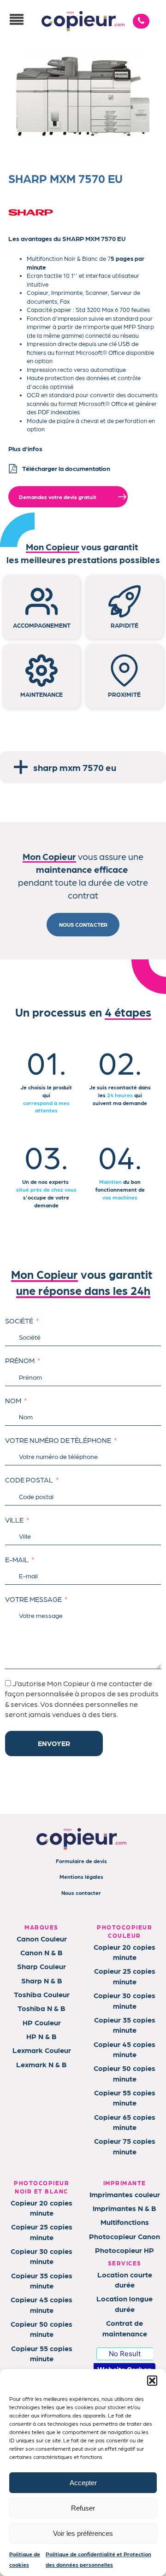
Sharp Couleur (41, 1966)
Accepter (83, 2483)
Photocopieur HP (125, 2250)
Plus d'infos (25, 448)
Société (19, 1321)
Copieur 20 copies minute (125, 1952)
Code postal (29, 1480)
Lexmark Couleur (42, 2050)
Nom (13, 1400)
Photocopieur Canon (125, 2236)
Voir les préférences (83, 2533)
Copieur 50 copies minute (125, 2073)
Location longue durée (125, 2303)
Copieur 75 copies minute (125, 2146)
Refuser (83, 2508)
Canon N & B (41, 1952)
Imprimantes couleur (125, 2194)
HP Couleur (42, 2022)
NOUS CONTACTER (83, 924)
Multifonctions (125, 2222)
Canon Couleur (42, 1938)
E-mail (17, 1559)
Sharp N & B (42, 1980)
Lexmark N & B (41, 2064)
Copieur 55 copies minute (125, 2097)
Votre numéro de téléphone (58, 1440)
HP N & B (41, 2036)
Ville (14, 1520)
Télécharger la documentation (66, 468)
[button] (152, 2381)
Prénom (20, 1360)
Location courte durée (125, 2279)
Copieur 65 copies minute (125, 2122)
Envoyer (54, 1743)
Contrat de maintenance (125, 2328)
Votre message (33, 1599)
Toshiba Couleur (42, 1994)
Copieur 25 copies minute (125, 1976)
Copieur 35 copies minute (125, 2025)
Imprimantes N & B (125, 2208)
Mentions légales (81, 1876)
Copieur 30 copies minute (125, 2000)
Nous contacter (81, 1893)
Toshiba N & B (41, 2008)
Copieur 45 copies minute (125, 2049)
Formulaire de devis (81, 1861)
